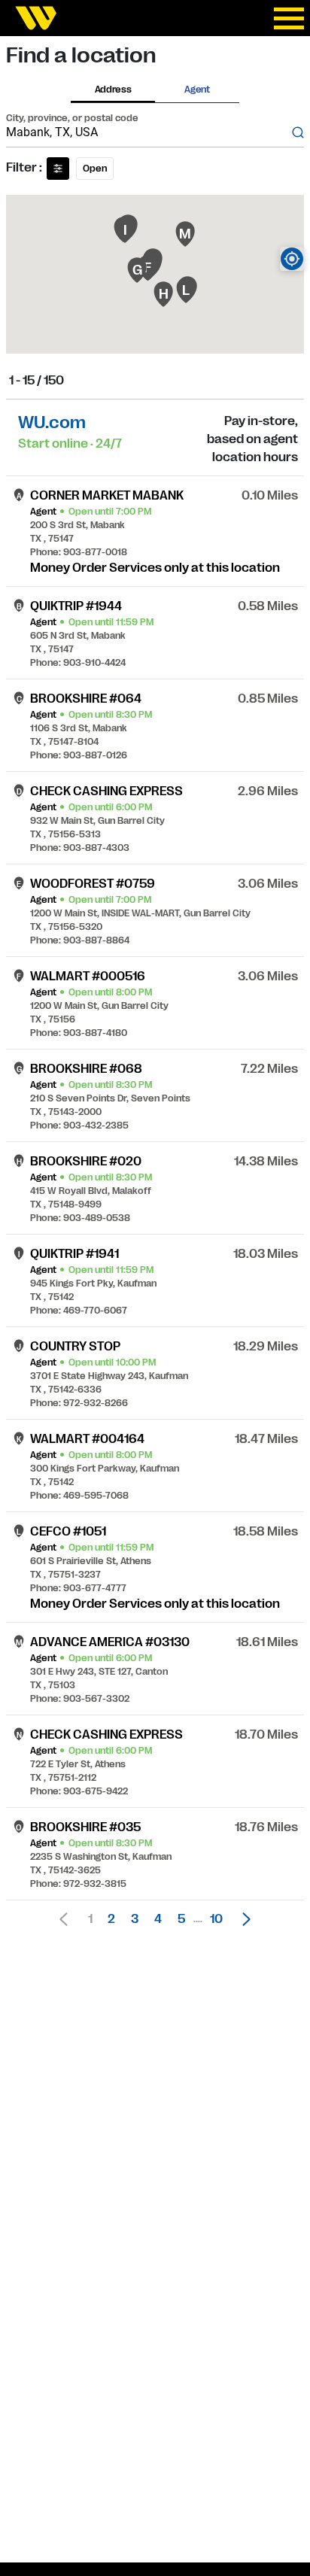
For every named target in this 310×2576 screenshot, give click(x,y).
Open (95, 169)
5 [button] (181, 1919)
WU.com (52, 422)
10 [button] (216, 1919)
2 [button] (111, 1919)
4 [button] (158, 1919)
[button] (242, 1919)
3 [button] (135, 1919)
